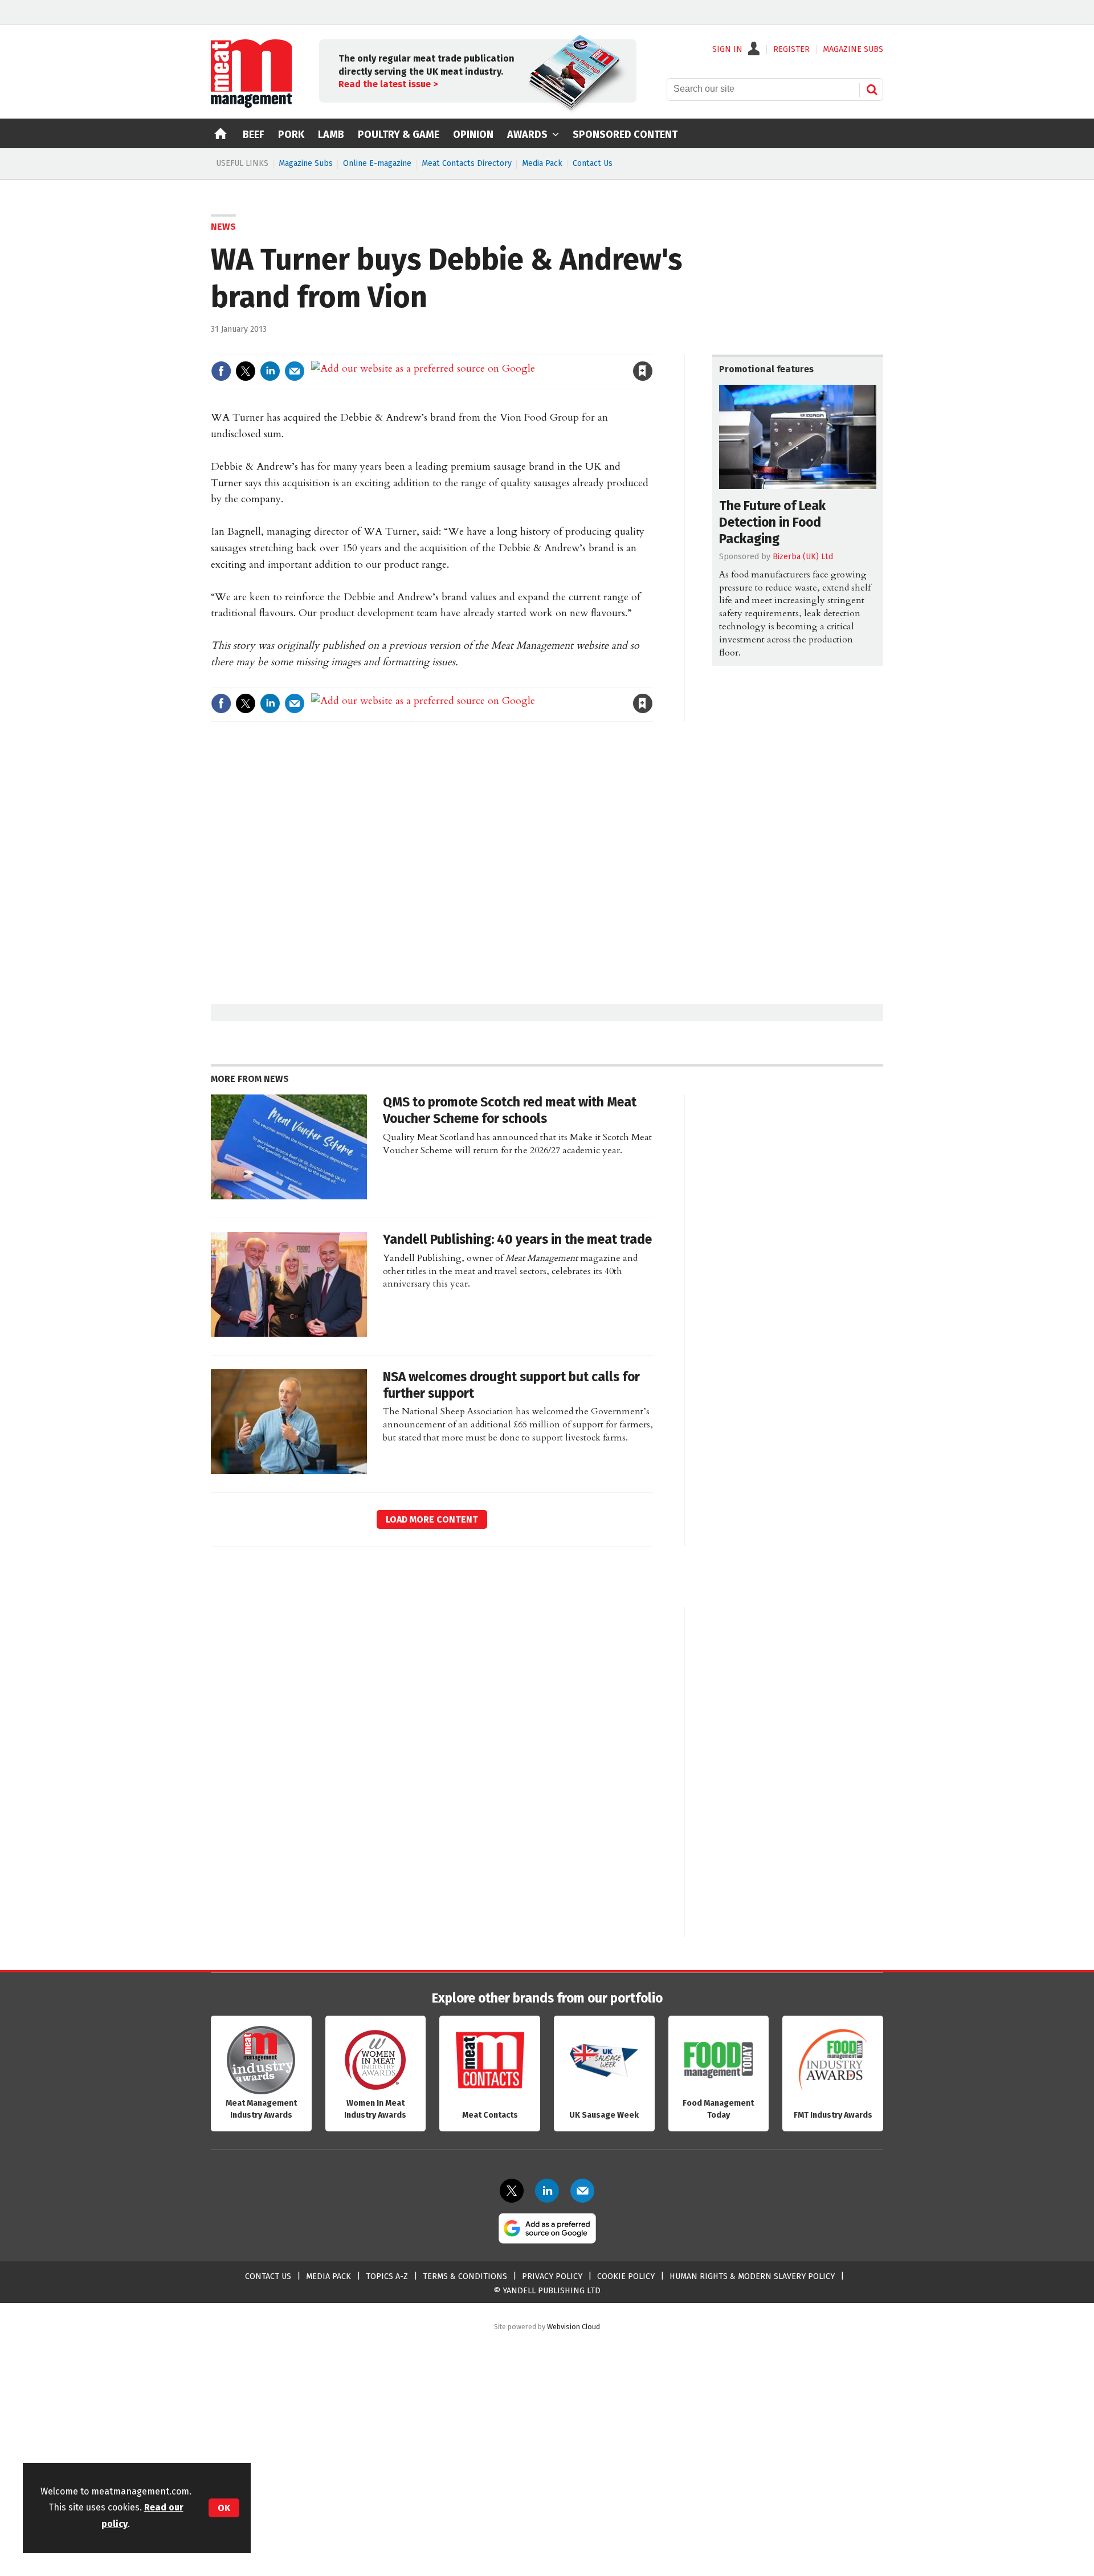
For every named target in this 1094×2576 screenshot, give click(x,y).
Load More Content (432, 1519)
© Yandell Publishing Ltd (547, 2291)
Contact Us (593, 163)
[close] (652, 347)
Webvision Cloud (573, 2327)
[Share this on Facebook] (221, 371)
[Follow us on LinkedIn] (547, 2191)
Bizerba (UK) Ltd (803, 557)
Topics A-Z (387, 2276)
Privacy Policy (552, 2276)
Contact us (268, 2276)
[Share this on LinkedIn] (270, 371)
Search (872, 89)
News (223, 227)
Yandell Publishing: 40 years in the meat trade (517, 1240)
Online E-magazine (377, 163)
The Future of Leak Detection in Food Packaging (772, 522)
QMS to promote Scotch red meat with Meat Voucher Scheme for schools (510, 1110)
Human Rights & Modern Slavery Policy (752, 2276)
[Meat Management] (251, 105)
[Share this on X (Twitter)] (246, 371)
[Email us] (582, 2191)
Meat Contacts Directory (467, 163)
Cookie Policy (626, 2276)
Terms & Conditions (465, 2276)
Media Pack (542, 163)
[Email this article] (295, 371)
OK (224, 2508)
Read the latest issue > (388, 84)
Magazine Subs (306, 163)
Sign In (727, 50)
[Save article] (643, 371)
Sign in (511, 347)
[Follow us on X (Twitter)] (512, 2191)
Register (791, 50)
